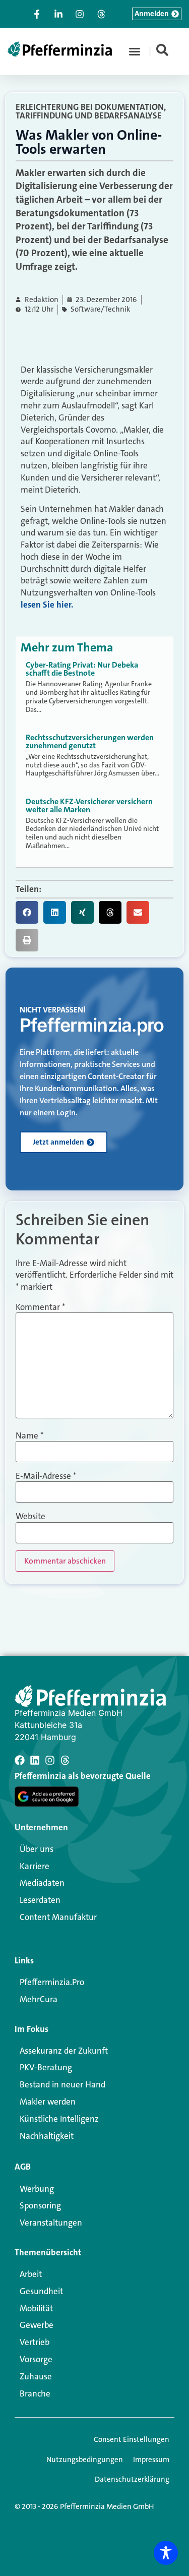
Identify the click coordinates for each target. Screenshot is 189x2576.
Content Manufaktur (58, 1917)
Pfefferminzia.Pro (52, 1982)
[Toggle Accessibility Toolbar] (166, 2553)
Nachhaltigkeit (47, 2136)
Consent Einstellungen (132, 2439)
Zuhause (36, 2376)
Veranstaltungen (51, 2223)
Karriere (35, 1866)
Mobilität (36, 2308)
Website (30, 1516)
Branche (35, 2393)
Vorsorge (36, 2359)
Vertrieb (35, 2342)
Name (29, 1436)
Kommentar (40, 1307)
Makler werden (48, 2102)
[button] (135, 51)
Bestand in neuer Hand (62, 2084)
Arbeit (31, 2274)
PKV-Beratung (46, 2067)
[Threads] (65, 1760)
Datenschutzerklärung (132, 2479)
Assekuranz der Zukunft (64, 2051)
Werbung (37, 2189)
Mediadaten (42, 1883)
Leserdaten (40, 1900)
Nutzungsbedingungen (85, 2460)
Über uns (37, 1849)
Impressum (151, 2460)
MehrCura (39, 1999)
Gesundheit (41, 2291)
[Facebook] (20, 1760)
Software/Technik (100, 309)
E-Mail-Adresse (46, 1476)
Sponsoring (40, 2205)
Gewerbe (37, 2325)
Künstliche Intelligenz (59, 2119)
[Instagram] (50, 1760)
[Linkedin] (35, 1760)
